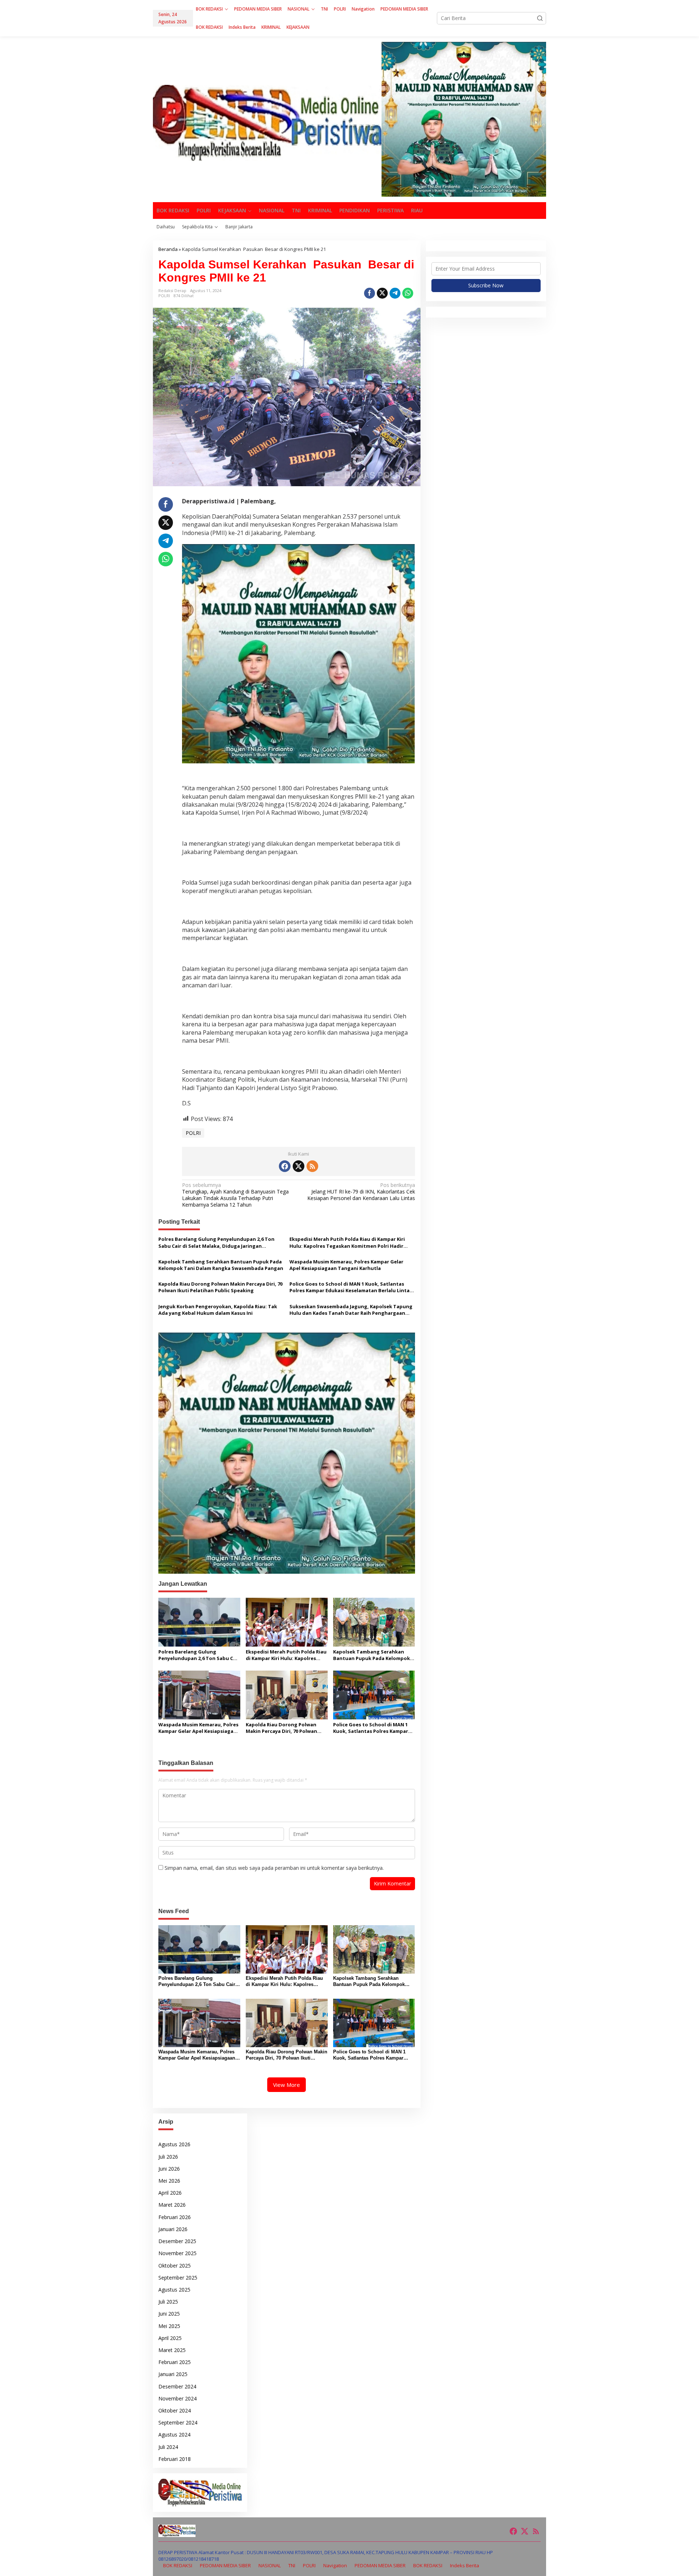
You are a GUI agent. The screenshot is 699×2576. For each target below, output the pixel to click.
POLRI (164, 296)
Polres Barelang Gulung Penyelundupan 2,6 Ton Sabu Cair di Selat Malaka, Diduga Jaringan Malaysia (216, 1242)
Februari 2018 (175, 2459)
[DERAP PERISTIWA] (267, 122)
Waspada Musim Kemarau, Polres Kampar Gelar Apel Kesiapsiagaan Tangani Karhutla (346, 1265)
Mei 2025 (169, 2326)
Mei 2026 (169, 2181)
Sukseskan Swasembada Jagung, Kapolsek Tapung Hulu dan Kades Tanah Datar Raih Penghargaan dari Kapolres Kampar (351, 1310)
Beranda (168, 249)
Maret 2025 (172, 2350)
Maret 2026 (172, 2205)
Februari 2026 (175, 2217)
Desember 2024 (177, 2386)
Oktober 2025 (175, 2266)
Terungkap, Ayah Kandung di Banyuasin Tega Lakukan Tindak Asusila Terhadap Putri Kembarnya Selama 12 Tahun (235, 1195)
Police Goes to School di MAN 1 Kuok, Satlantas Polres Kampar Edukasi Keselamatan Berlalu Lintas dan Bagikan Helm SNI (351, 1287)
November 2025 (177, 2253)
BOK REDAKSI (178, 2565)
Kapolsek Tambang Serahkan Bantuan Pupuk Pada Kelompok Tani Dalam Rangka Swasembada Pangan (221, 1265)
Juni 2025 (169, 2314)
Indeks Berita (465, 2565)
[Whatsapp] (408, 293)
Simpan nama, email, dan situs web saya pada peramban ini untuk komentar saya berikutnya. (274, 1868)
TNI (292, 2565)
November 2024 (177, 2398)
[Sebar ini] (370, 293)
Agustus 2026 (174, 2144)
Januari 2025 (173, 2374)
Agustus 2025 (174, 2290)
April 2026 (170, 2193)
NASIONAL (270, 2565)
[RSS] (312, 1166)
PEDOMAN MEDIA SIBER (225, 2565)
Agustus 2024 (174, 2435)
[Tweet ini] (382, 293)
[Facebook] (285, 1166)
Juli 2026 (168, 2157)
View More (287, 2085)
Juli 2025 (168, 2302)
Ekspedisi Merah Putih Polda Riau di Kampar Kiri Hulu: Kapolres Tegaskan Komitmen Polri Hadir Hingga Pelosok (347, 1242)
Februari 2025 (175, 2362)
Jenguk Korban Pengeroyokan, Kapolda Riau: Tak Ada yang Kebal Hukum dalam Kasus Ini (218, 1310)
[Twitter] (299, 1166)
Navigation (335, 2565)
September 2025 (178, 2278)
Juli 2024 (168, 2447)
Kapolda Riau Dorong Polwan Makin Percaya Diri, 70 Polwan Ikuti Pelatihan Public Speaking (220, 1287)
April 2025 (170, 2338)
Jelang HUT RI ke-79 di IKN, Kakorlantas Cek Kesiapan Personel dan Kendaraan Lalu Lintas (361, 1192)
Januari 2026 (173, 2229)
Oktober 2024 (175, 2410)
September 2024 (178, 2422)
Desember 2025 (177, 2241)
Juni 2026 (169, 2169)
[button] (540, 18)
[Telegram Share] (395, 293)
